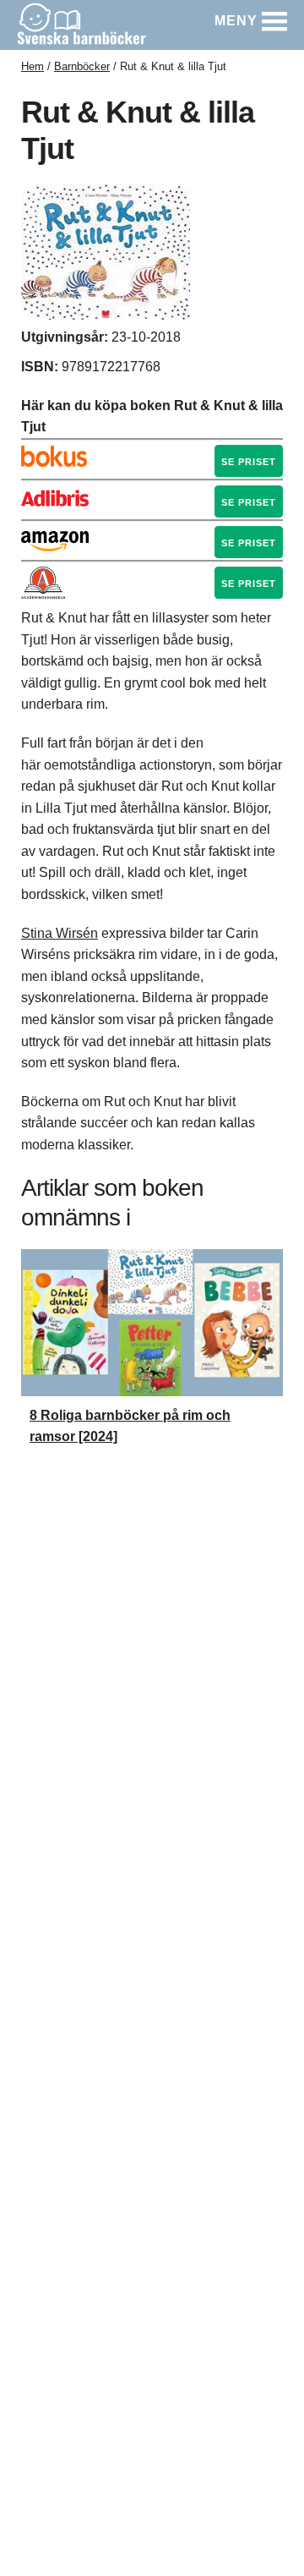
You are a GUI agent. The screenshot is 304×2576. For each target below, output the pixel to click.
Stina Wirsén (60, 933)
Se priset (249, 462)
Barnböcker (82, 66)
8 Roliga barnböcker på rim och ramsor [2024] (130, 1426)
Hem (33, 66)
